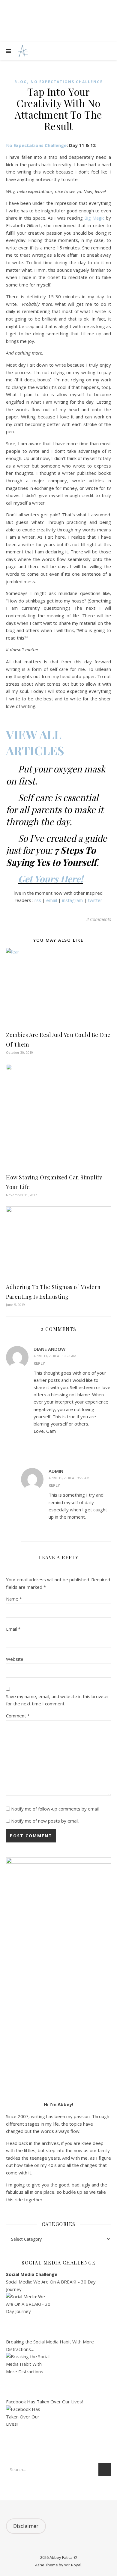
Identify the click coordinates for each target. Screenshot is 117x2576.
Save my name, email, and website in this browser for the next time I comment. (58, 1700)
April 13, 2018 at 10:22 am (55, 1356)
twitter (95, 900)
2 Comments (99, 919)
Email (13, 1629)
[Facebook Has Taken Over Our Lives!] (58, 2428)
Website (15, 1659)
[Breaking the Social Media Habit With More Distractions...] (58, 2375)
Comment (18, 1716)
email (52, 900)
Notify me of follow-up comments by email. (55, 1809)
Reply (39, 1363)
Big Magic (94, 218)
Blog (21, 82)
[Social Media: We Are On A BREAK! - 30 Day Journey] (58, 2315)
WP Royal (73, 2565)
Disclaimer (26, 2526)
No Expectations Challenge (67, 82)
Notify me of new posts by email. (45, 1821)
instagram (72, 900)
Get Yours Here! (51, 879)
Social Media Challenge (32, 2274)
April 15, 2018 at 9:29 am (69, 1478)
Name (14, 1599)
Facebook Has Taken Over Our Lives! (44, 2402)
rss (38, 900)
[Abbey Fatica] (22, 51)
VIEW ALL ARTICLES (35, 742)
